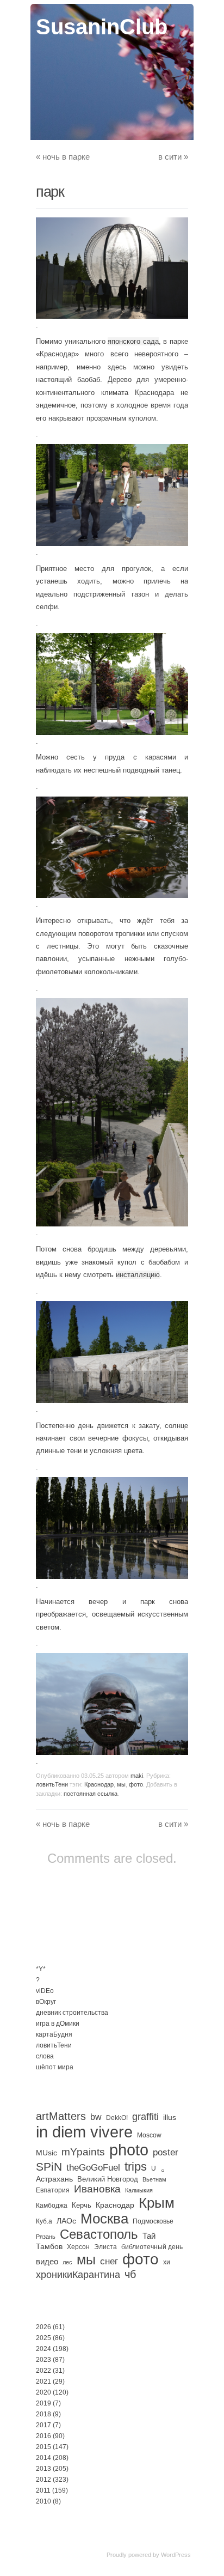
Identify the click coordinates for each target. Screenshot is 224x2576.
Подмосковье (153, 2221)
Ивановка (97, 2189)
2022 (43, 2371)
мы (121, 1784)
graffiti (145, 2117)
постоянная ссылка (91, 1794)
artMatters (61, 2116)
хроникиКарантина (78, 2275)
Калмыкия (139, 2190)
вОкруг (46, 2002)
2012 (43, 2480)
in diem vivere (84, 2132)
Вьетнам (154, 2179)
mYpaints (83, 2152)
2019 (43, 2403)
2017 (43, 2425)
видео (47, 2261)
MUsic (46, 2153)
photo (129, 2150)
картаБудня (54, 2034)
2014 (43, 2458)
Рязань (46, 2237)
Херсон (78, 2247)
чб (130, 2274)
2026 (43, 2327)
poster (166, 2152)
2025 (43, 2338)
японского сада (133, 341)
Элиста (105, 2247)
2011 (43, 2490)
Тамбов (49, 2246)
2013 (43, 2469)
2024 (43, 2349)
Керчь (82, 2205)
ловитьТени (52, 1784)
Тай (149, 2236)
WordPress (176, 2555)
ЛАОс (66, 2221)
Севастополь (99, 2234)
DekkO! (117, 2118)
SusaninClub (102, 27)
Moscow (149, 2135)
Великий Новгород (108, 2179)
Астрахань (54, 2179)
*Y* (41, 1969)
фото (136, 1784)
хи (167, 2262)
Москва (104, 2219)
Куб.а (44, 2221)
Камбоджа (52, 2206)
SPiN (49, 2167)
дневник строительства (72, 2013)
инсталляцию (138, 1275)
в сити (173, 157)
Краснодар (99, 1784)
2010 (43, 2501)
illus (170, 2117)
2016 (43, 2436)
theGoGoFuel (93, 2167)
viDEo (45, 1991)
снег (109, 2261)
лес (67, 2262)
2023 (43, 2360)
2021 (43, 2381)
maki (137, 1776)
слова (45, 2056)
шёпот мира (55, 2067)
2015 (43, 2447)
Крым (157, 2203)
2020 (43, 2392)
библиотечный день (152, 2247)
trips (136, 2167)
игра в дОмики (58, 2024)
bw (96, 2117)
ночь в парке (63, 157)
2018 (43, 2414)
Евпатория (53, 2190)
